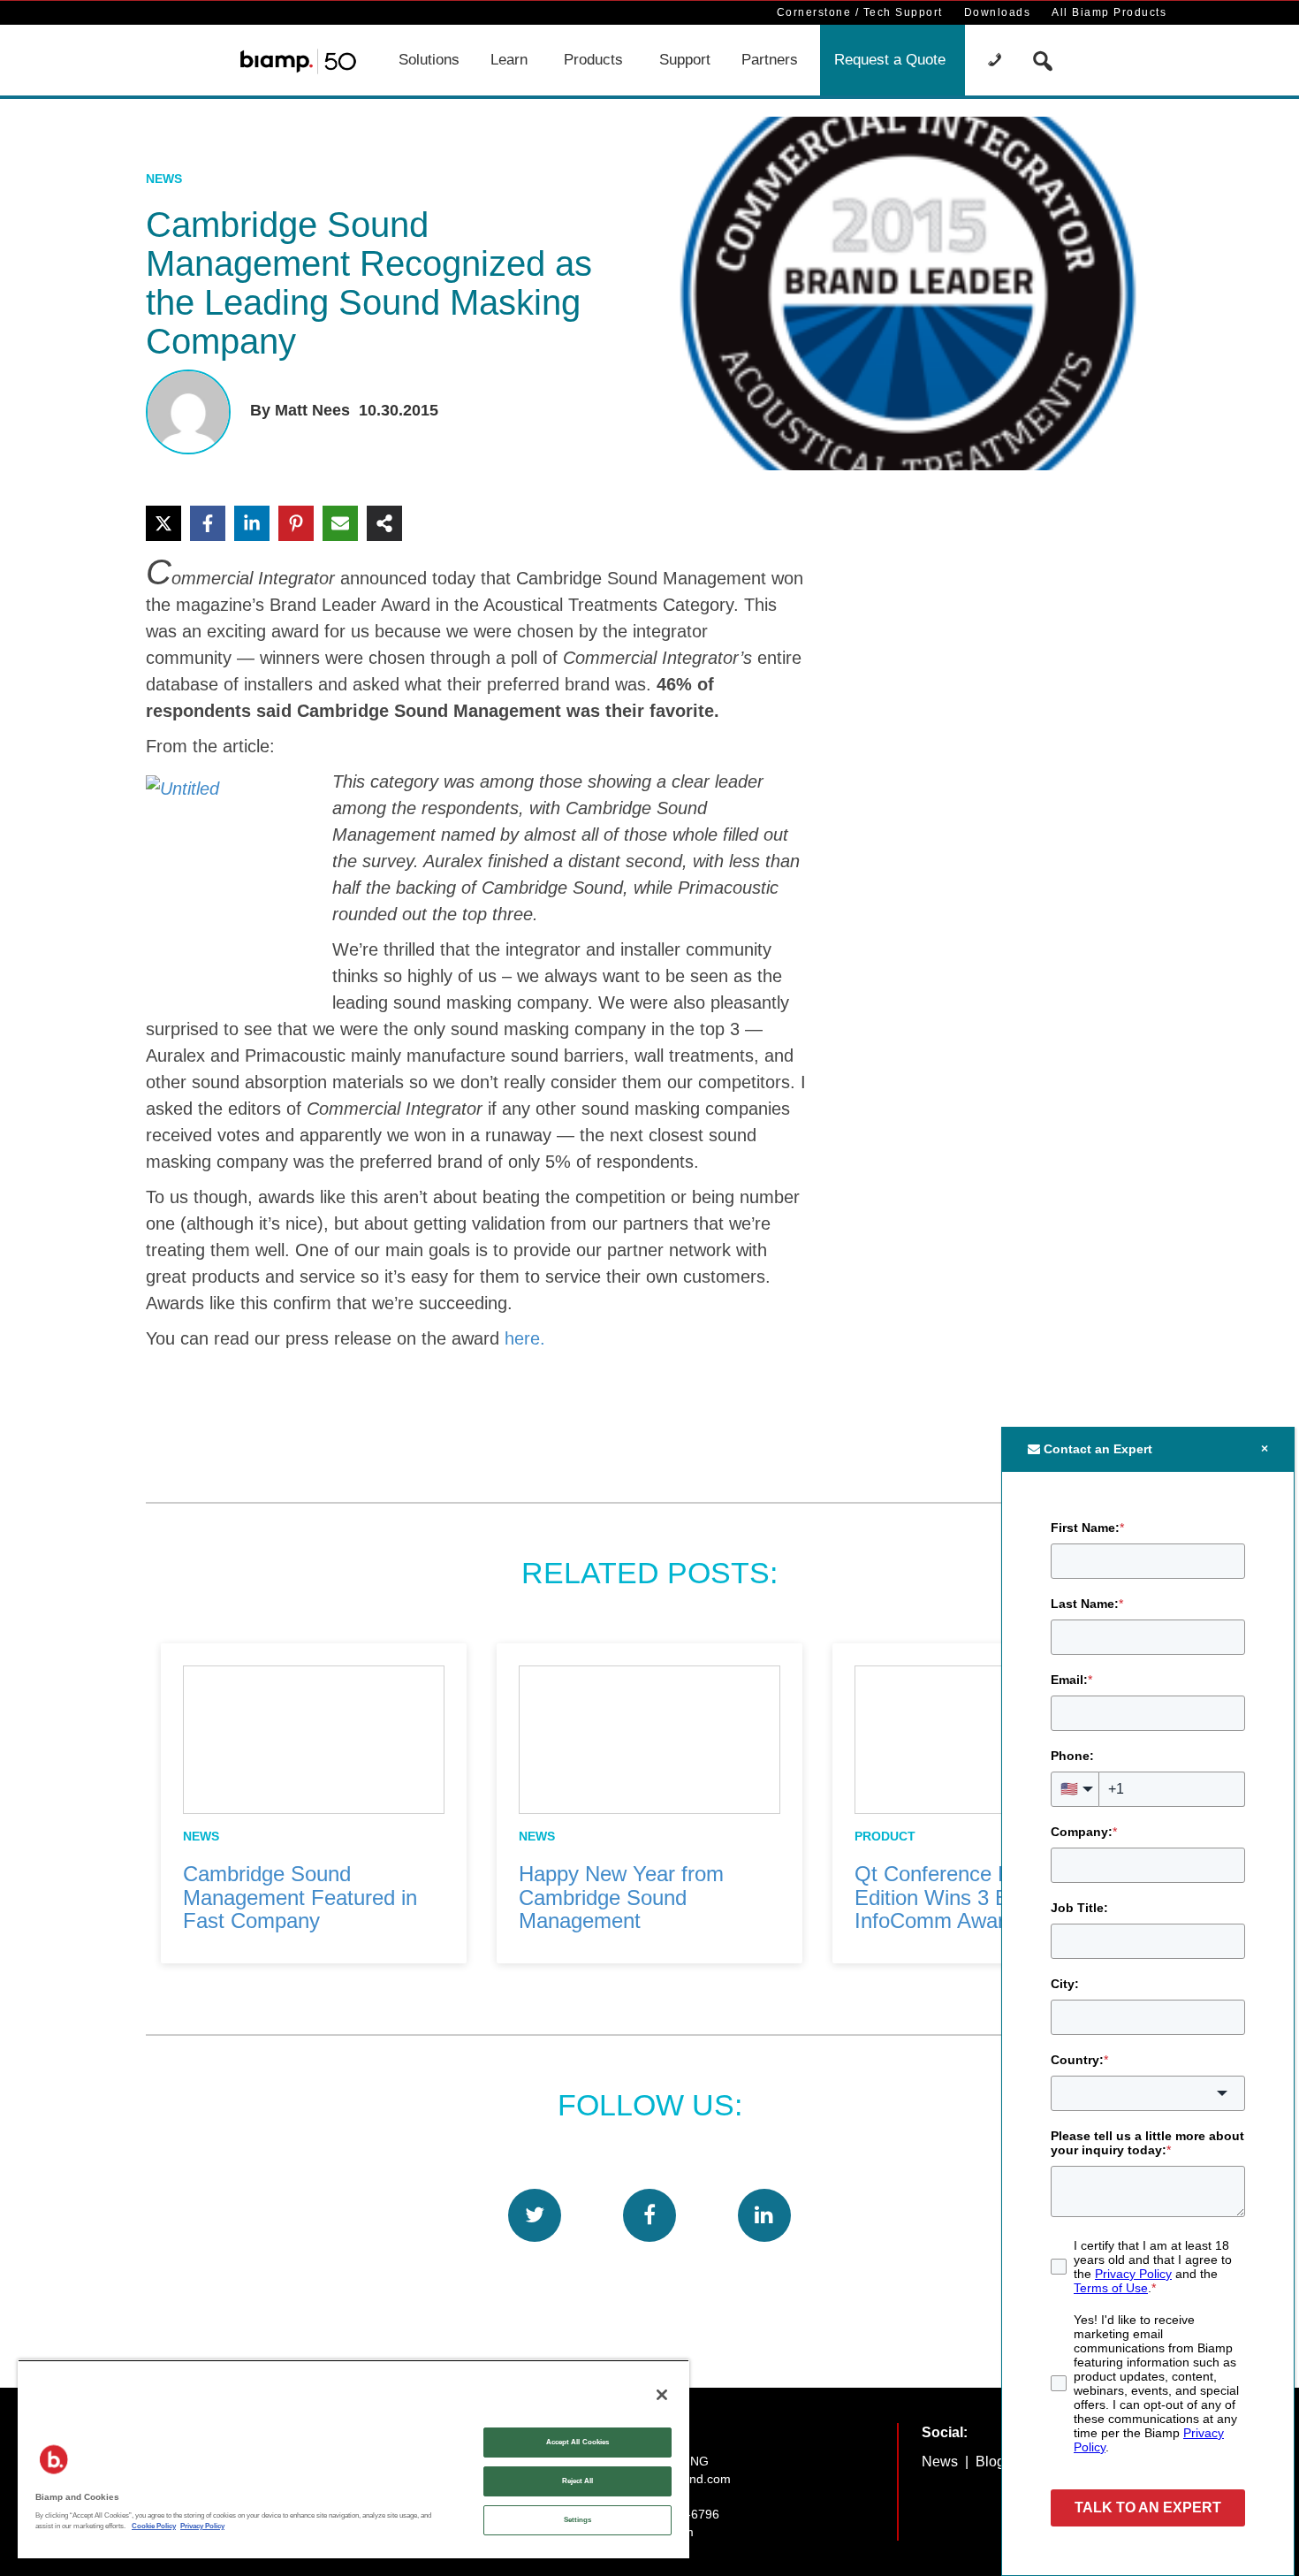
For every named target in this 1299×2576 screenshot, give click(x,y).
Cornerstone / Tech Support (860, 12)
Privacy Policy (202, 2526)
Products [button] (593, 60)
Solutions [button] (429, 60)
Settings (578, 2520)
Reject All (578, 2481)
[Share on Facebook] (208, 523)
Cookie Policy (154, 2526)
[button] (997, 60)
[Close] (662, 2395)
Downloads (998, 12)
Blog (990, 2462)
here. (525, 1338)
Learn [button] (509, 60)
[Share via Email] (340, 523)
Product (885, 1836)
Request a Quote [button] (890, 60)
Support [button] (685, 60)
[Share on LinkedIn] (252, 523)
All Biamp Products (1109, 12)
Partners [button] (770, 60)
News (164, 179)
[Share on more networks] (384, 523)
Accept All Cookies (577, 2442)
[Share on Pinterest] (296, 523)
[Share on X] (163, 523)
